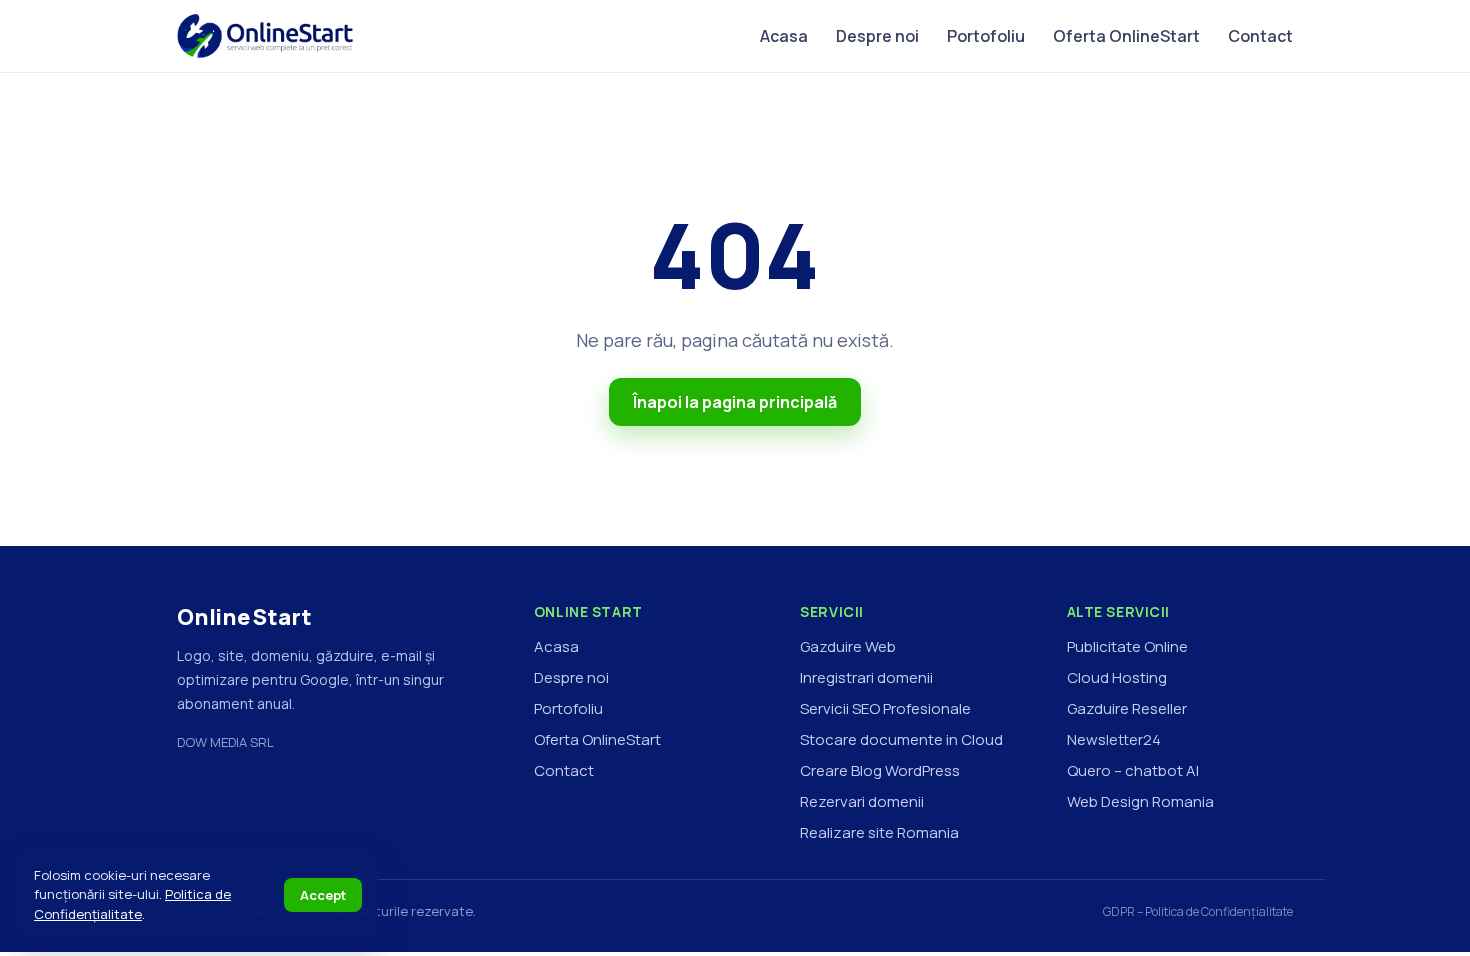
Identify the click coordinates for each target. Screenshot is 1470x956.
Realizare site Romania (879, 832)
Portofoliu (986, 36)
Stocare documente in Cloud (901, 739)
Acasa (784, 36)
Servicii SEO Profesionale (885, 708)
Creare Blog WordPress (880, 770)
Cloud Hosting (1117, 677)
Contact (1260, 36)
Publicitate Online (1127, 646)
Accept (323, 895)
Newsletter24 (1114, 739)
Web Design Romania (1140, 801)
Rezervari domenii (862, 801)
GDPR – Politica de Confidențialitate (1198, 911)
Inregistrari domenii (866, 677)
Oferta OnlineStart (1126, 36)
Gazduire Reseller (1127, 708)
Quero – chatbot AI (1133, 770)
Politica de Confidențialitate (132, 904)
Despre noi (877, 36)
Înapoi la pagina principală (735, 402)
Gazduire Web (848, 646)
